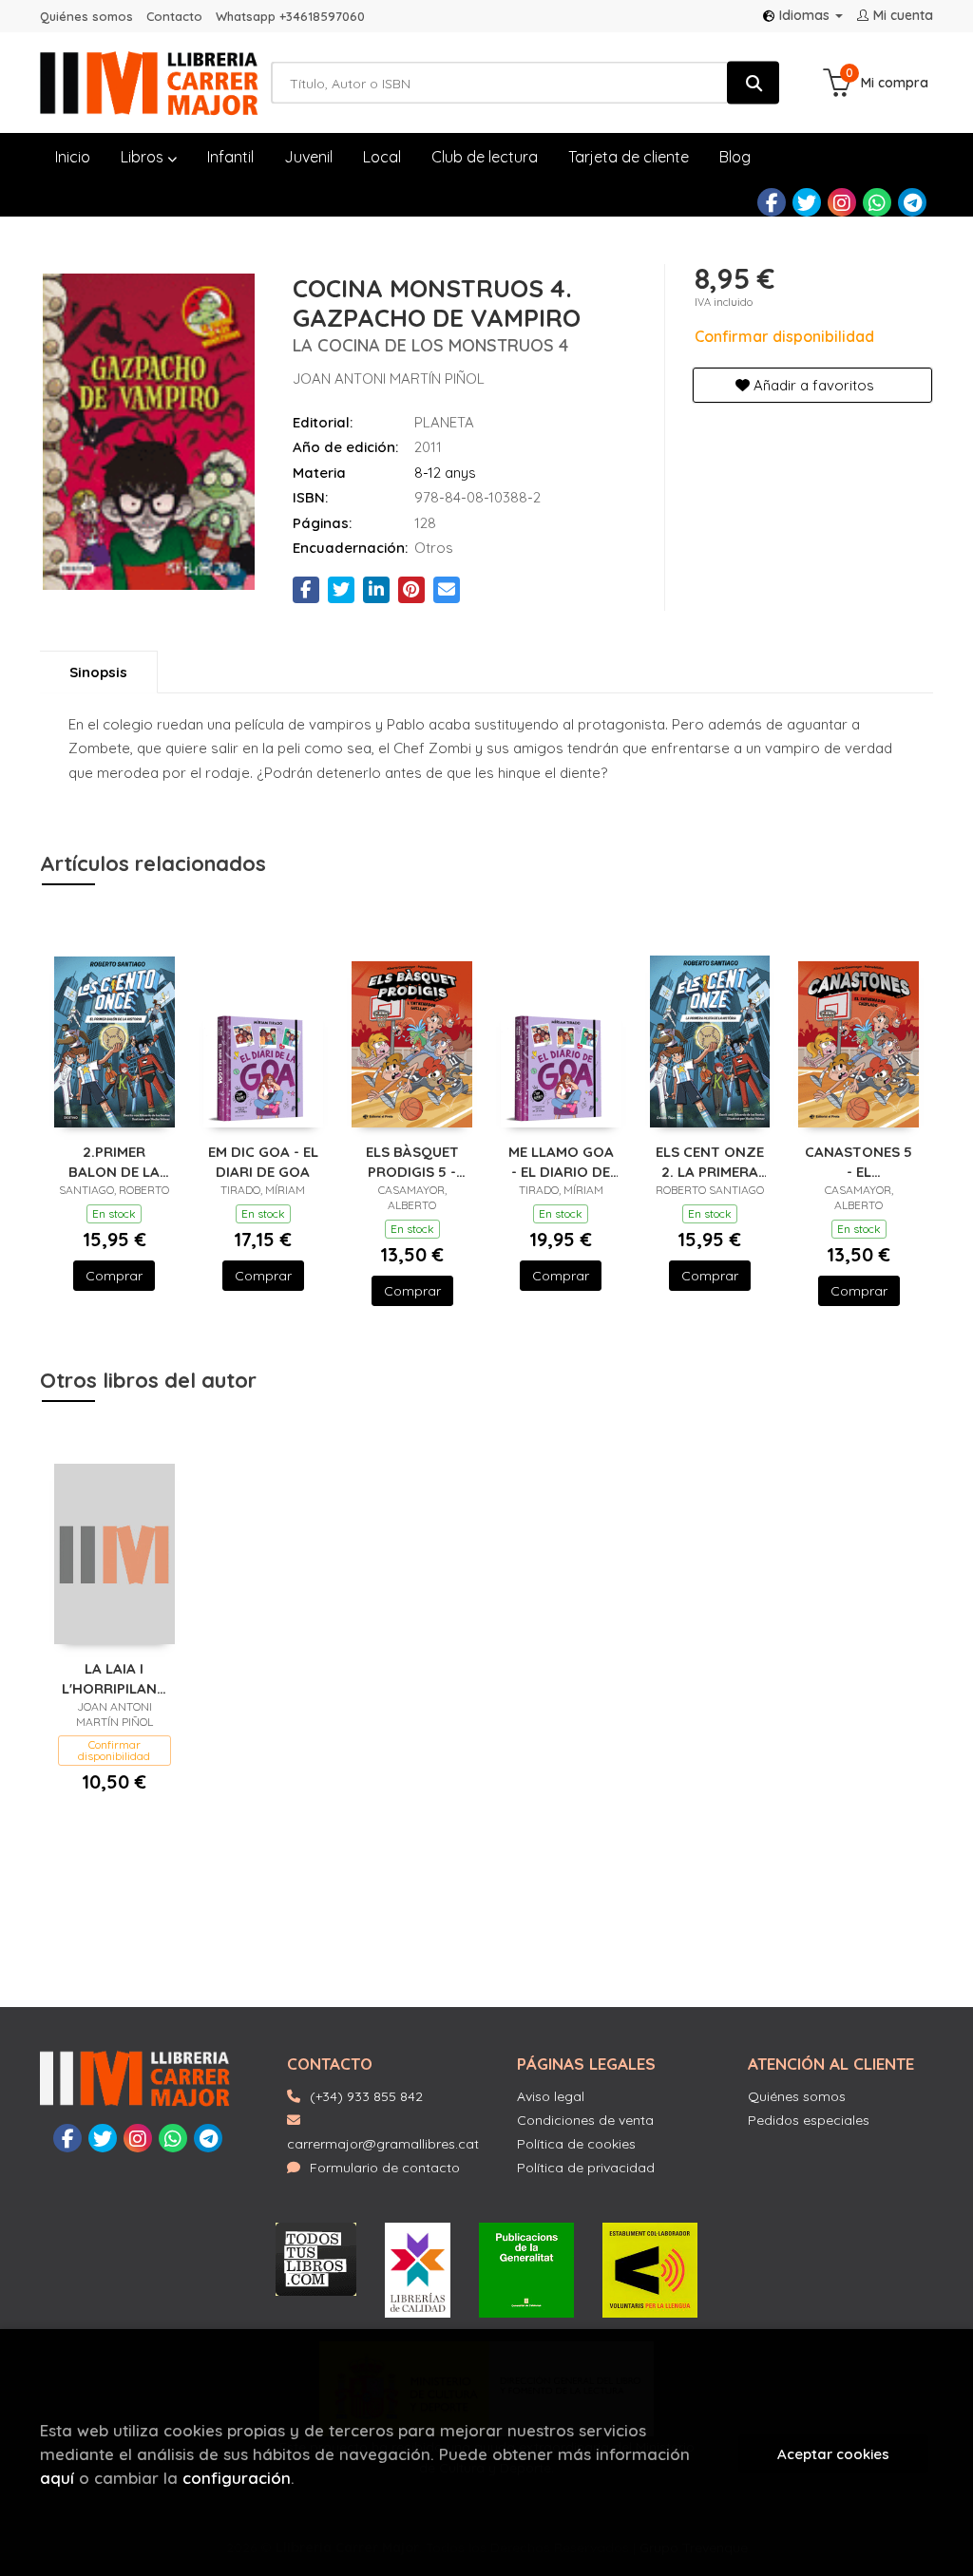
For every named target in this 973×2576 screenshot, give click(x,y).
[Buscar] (753, 83)
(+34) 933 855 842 (366, 2096)
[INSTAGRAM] (842, 202)
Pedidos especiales (809, 2120)
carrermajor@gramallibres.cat (383, 2144)
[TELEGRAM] (912, 202)
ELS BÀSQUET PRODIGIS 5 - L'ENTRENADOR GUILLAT (412, 1161)
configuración (237, 2478)
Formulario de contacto (385, 2168)
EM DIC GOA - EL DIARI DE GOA (263, 1161)
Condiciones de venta (585, 2120)
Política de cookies (576, 2144)
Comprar (114, 1276)
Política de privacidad (586, 2168)
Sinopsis (98, 672)
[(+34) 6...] (877, 202)
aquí (57, 2478)
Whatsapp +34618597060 (290, 16)
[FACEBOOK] (772, 202)
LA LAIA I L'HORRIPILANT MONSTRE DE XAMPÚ (114, 1678)
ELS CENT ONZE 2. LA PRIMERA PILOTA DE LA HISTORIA (710, 1161)
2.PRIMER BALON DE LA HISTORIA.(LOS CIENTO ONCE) (114, 1161)
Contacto (174, 16)
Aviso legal (551, 2096)
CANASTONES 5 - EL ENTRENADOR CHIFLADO (859, 1161)
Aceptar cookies (833, 2454)
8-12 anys (445, 473)
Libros (144, 157)
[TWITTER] (807, 202)
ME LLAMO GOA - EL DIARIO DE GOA (561, 1161)
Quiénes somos (86, 16)
